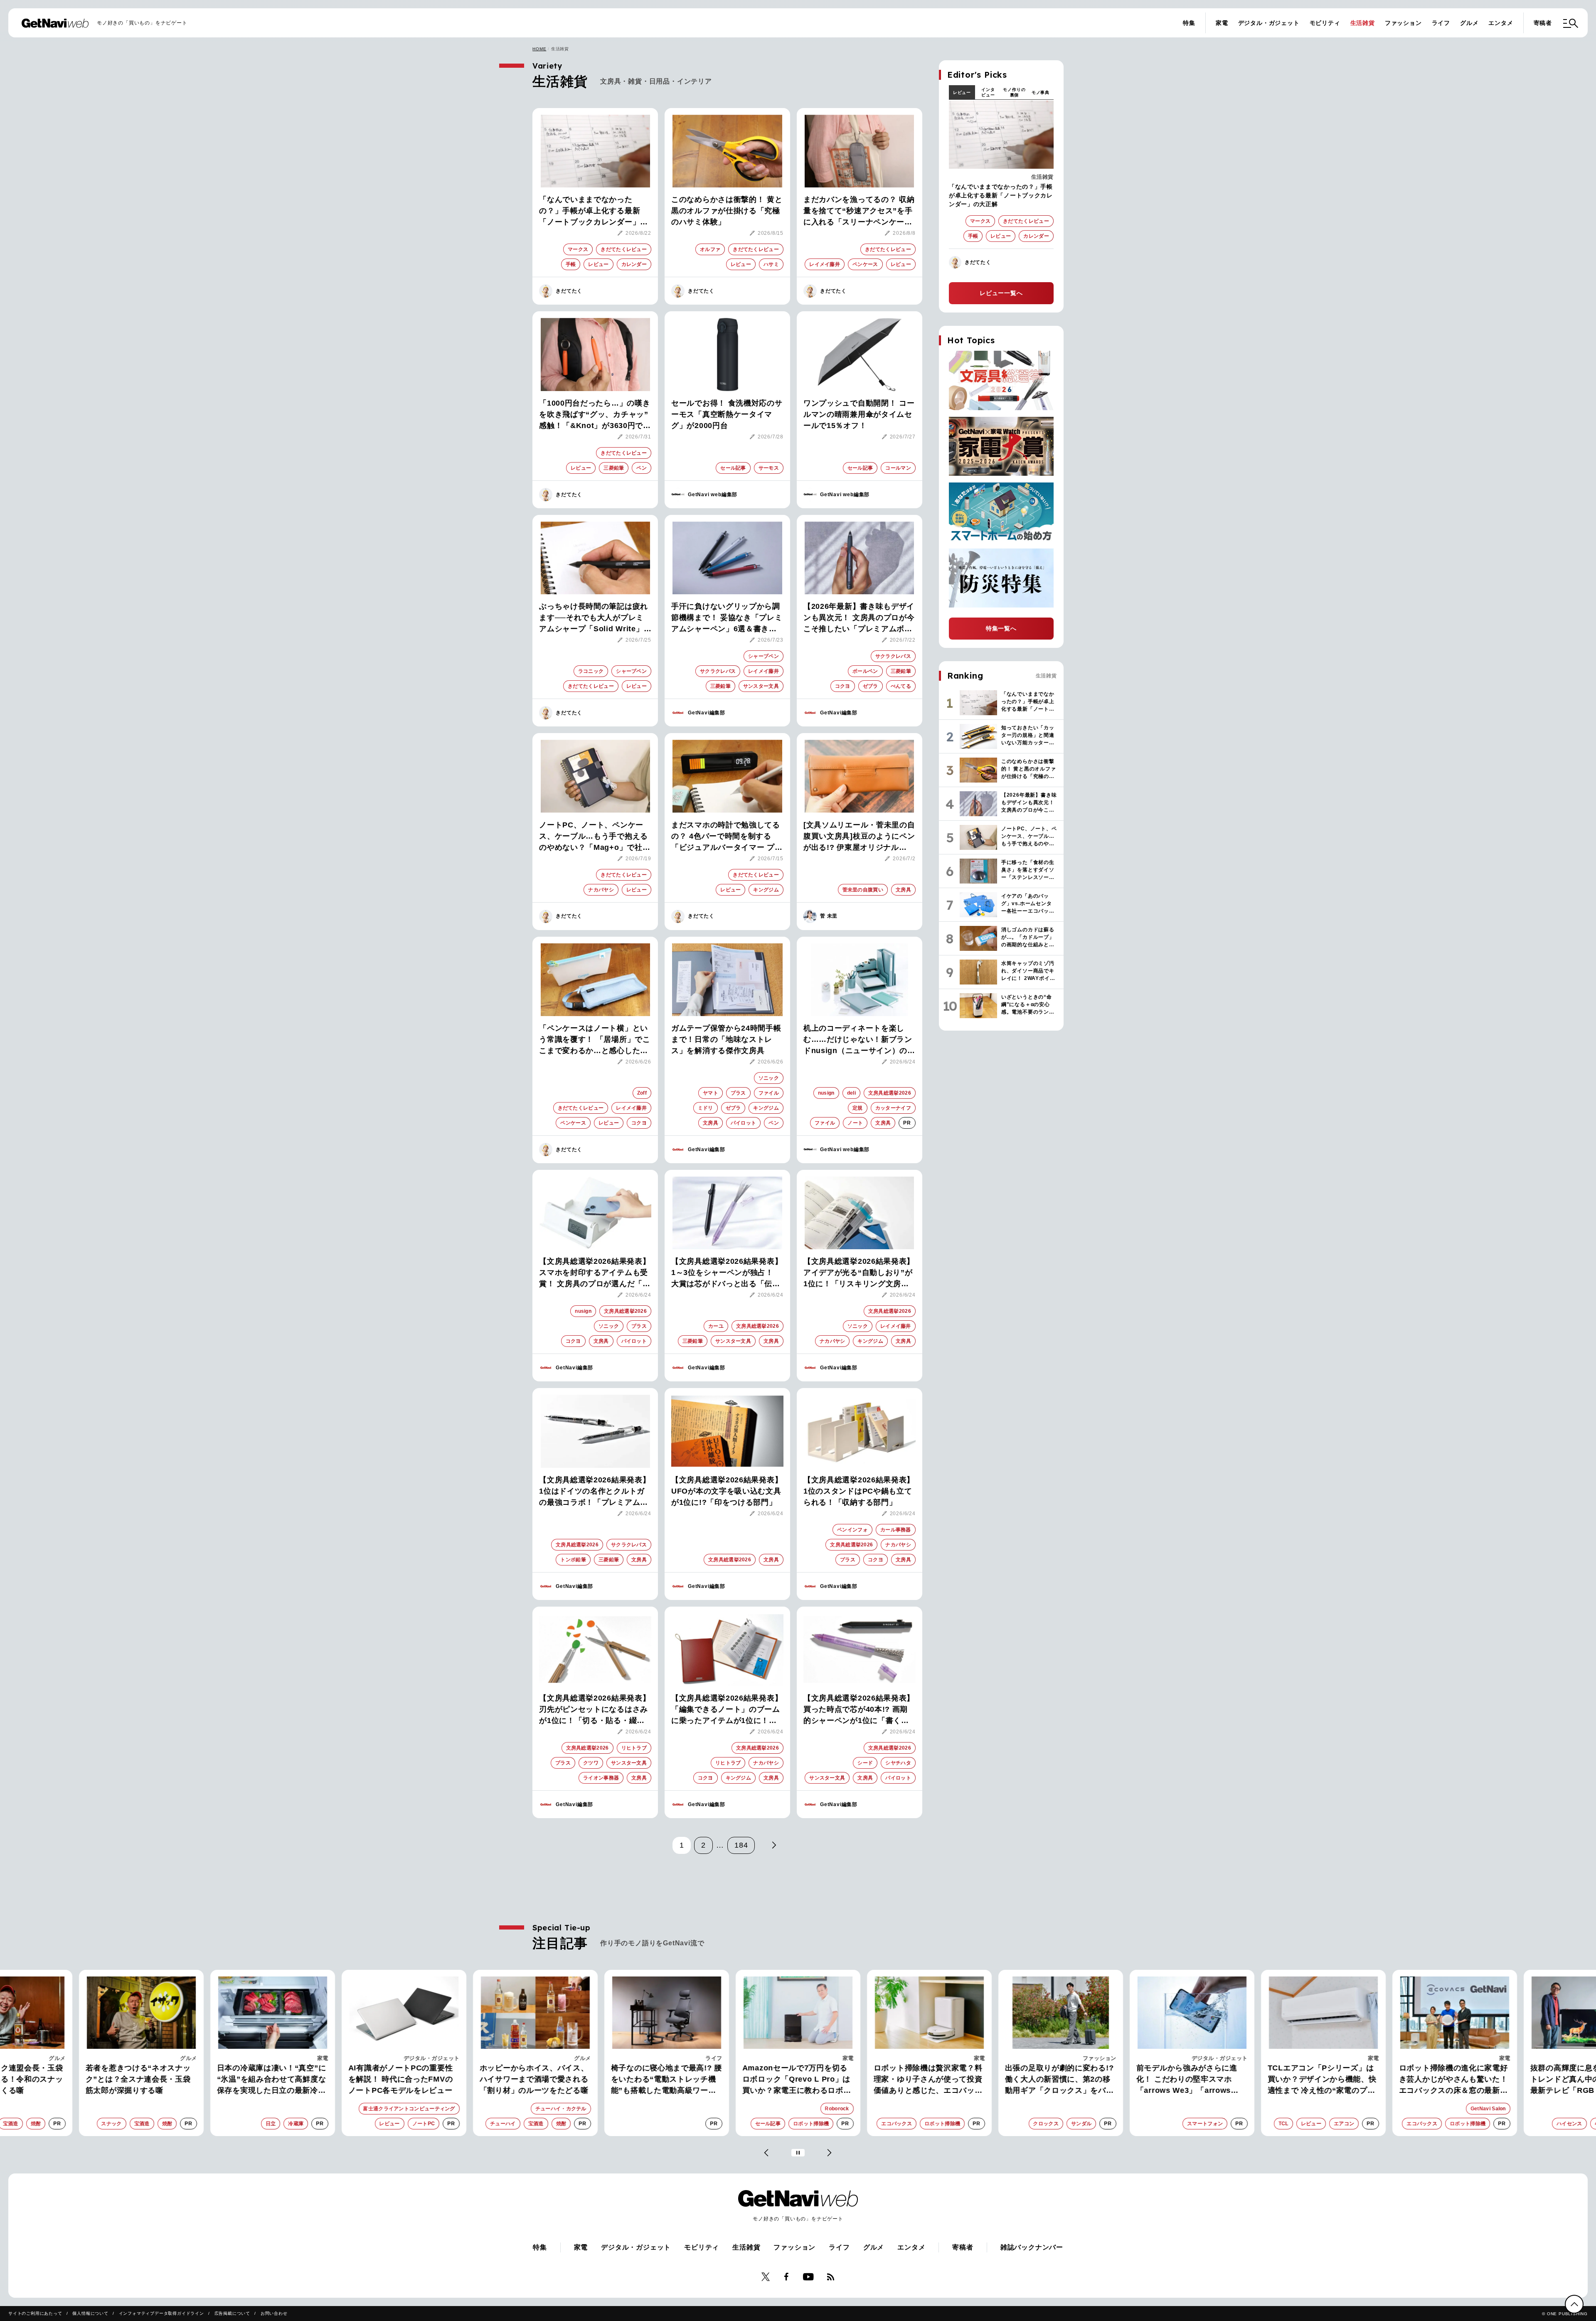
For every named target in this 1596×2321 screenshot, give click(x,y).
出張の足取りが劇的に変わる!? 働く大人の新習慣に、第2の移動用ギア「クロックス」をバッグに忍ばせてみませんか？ (928, 2080)
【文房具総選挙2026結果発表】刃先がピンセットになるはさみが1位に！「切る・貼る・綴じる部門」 (595, 1710)
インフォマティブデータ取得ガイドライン (161, 2313)
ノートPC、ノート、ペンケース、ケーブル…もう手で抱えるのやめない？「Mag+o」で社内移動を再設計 (595, 837)
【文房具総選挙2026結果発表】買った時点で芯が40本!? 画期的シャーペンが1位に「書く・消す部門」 (859, 1710)
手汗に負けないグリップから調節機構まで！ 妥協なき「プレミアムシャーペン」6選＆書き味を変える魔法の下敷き (727, 618)
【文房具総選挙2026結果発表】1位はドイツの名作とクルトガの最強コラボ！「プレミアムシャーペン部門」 (595, 1492)
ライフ (1441, 23)
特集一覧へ (1001, 628)
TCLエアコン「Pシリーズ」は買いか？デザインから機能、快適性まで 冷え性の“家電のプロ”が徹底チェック (1191, 2080)
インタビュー (988, 92)
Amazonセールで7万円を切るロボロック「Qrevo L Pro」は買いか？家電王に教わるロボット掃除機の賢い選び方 (665, 2080)
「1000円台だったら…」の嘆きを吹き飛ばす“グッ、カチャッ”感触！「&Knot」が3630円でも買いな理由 (595, 415)
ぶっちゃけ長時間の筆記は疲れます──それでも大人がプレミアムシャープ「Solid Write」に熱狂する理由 (594, 618)
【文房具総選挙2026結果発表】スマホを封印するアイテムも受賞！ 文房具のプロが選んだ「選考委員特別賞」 (595, 1273)
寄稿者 (1543, 23)
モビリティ (1325, 23)
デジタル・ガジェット (1269, 23)
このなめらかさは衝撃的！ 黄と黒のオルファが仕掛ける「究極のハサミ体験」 (727, 211)
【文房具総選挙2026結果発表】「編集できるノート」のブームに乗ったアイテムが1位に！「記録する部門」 (727, 1710)
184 (741, 1845)
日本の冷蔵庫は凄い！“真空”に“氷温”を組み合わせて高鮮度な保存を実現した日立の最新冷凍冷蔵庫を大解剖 (140, 2080)
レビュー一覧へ (1001, 293)
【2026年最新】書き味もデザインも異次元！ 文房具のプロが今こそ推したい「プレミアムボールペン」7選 (859, 618)
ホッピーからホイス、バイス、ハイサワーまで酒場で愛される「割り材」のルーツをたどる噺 (403, 2079)
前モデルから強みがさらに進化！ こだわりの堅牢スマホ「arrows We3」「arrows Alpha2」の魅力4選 (1055, 2080)
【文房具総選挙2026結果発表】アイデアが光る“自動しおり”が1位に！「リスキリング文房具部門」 (859, 1273)
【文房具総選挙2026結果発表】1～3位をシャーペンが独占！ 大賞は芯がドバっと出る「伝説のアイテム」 (727, 1273)
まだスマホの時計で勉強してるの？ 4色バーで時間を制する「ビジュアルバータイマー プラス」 (727, 837)
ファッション (1403, 23)
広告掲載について (232, 2313)
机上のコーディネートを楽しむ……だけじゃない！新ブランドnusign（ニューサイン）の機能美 (859, 1040)
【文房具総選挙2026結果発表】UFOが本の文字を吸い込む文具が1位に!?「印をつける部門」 (727, 1491)
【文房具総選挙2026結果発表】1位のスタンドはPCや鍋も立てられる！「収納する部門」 (859, 1491)
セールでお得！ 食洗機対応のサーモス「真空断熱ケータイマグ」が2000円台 (727, 414)
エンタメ (1501, 23)
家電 (1222, 23)
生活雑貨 (1363, 23)
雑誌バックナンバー (1032, 2247)
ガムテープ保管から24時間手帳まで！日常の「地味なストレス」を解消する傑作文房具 (726, 1039)
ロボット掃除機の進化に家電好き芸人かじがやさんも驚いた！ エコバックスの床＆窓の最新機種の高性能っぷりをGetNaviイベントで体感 (1322, 2080)
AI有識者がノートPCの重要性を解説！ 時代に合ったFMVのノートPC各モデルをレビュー (269, 2079)
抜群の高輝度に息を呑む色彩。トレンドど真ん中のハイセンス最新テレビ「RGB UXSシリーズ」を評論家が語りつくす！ (1453, 2080)
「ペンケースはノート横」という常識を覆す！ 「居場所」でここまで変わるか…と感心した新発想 (595, 1040)
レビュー (962, 92)
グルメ (1469, 23)
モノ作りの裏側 (1014, 92)
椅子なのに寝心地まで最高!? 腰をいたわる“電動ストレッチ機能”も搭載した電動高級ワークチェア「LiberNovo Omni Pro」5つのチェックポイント (535, 2080)
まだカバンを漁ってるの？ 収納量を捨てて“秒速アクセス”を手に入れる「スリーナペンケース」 (859, 212)
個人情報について (90, 2313)
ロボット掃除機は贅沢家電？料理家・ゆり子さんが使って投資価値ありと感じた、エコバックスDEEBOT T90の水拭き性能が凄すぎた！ (798, 2080)
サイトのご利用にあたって (35, 2313)
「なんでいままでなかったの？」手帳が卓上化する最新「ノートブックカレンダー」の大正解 (594, 212)
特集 (1189, 23)
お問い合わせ (274, 2313)
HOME (539, 49)
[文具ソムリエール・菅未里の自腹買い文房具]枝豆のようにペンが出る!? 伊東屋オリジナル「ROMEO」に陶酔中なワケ (859, 837)
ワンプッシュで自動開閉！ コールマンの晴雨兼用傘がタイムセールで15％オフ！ (859, 414)
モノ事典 (1041, 92)
